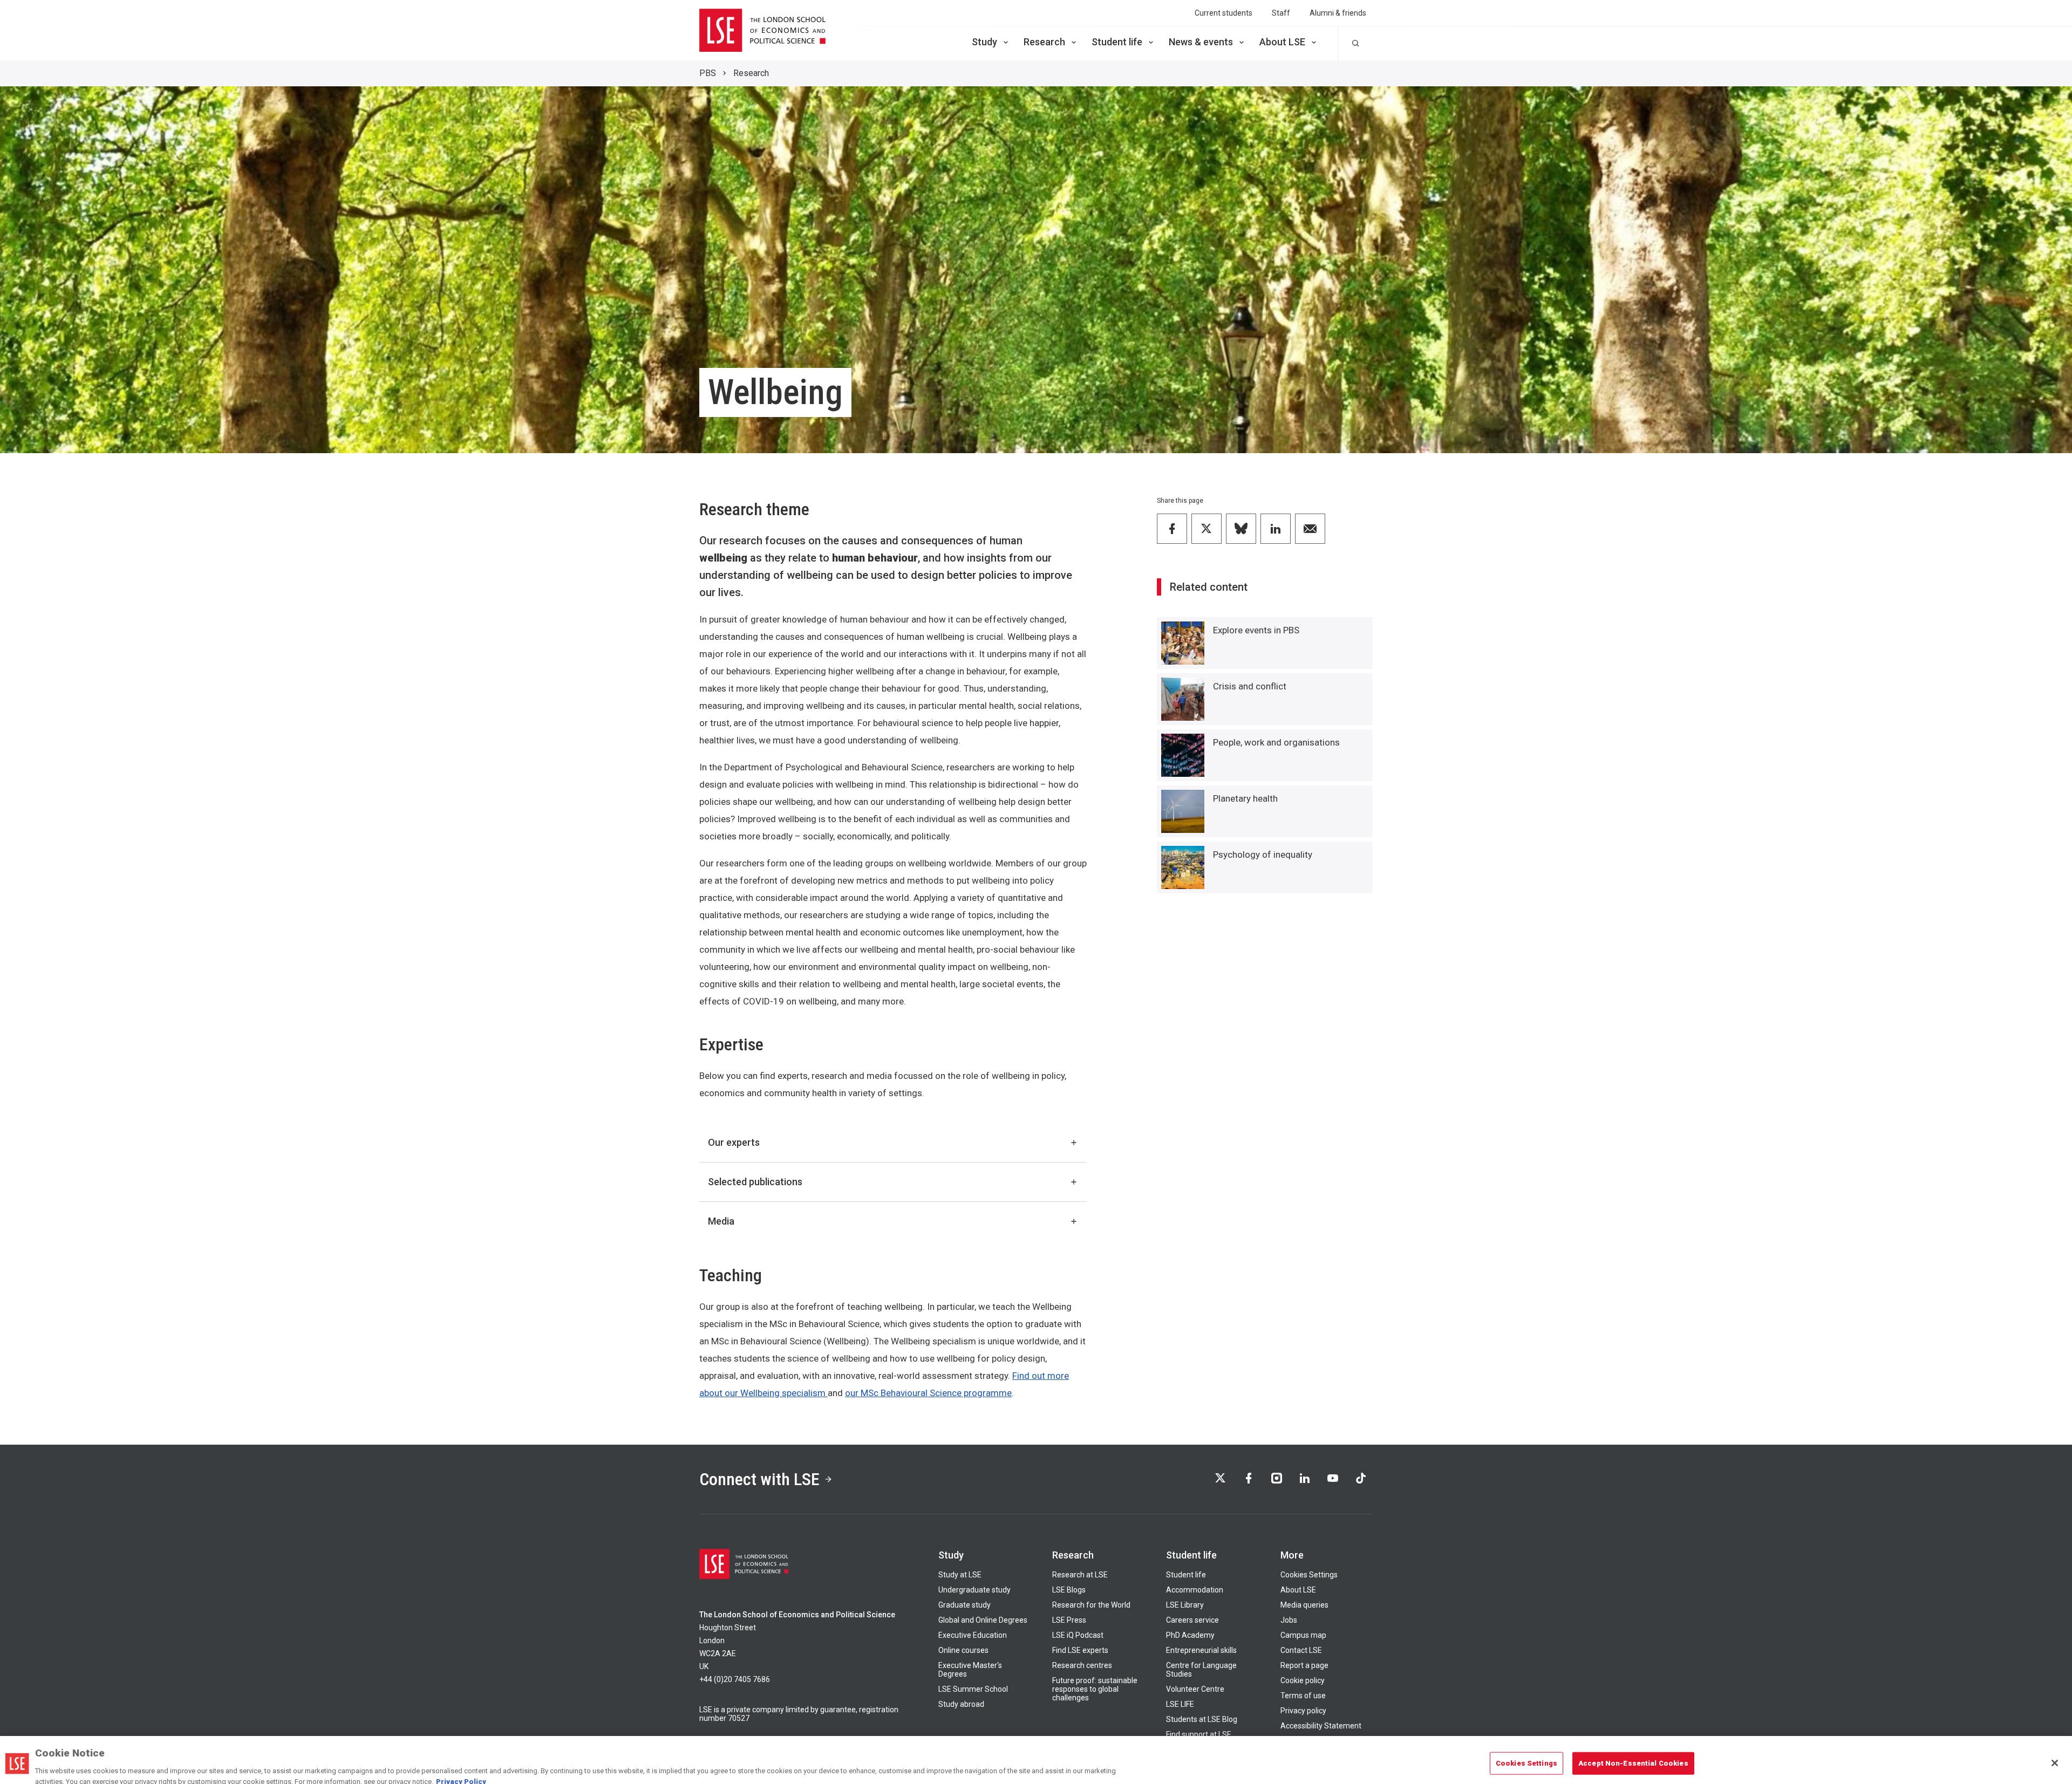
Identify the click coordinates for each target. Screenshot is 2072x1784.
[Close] (2055, 1755)
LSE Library (1185, 1605)
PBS (708, 73)
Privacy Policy (461, 1773)
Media (721, 1221)
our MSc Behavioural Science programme (928, 1393)
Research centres (1082, 1665)
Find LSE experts (1080, 1650)
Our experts (734, 1142)
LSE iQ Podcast (1078, 1635)
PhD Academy (1190, 1635)
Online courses (963, 1650)
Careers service (1192, 1620)
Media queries (1304, 1605)
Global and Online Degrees (983, 1620)
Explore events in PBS (1256, 630)
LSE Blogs (1069, 1590)
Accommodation (1195, 1590)
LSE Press (1069, 1620)
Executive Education (973, 1635)
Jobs (1289, 1620)
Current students (1224, 13)
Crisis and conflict (1250, 686)
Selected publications (755, 1182)
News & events (1201, 42)
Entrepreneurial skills (1201, 1650)
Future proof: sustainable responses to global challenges (1095, 1689)
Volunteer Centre (1195, 1689)
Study (984, 42)
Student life (1117, 42)
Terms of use (1303, 1696)
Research (1044, 42)
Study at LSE (960, 1575)
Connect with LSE (759, 1479)
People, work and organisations (1276, 742)
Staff (1281, 13)
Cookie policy (1303, 1680)
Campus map (1303, 1635)
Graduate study (965, 1605)
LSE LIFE (1180, 1704)
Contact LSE (1301, 1650)
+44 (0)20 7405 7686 (735, 1679)
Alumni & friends (1338, 13)
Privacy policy (1303, 1711)
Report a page (1304, 1665)
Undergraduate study (974, 1590)
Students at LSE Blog (1202, 1719)
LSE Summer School (973, 1689)
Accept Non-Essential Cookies (1633, 1755)
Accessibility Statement (1321, 1726)
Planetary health (1245, 798)
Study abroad (961, 1704)
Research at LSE (1080, 1575)
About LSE (1282, 42)
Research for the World (1091, 1605)
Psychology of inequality (1263, 855)
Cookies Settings (1309, 1575)
